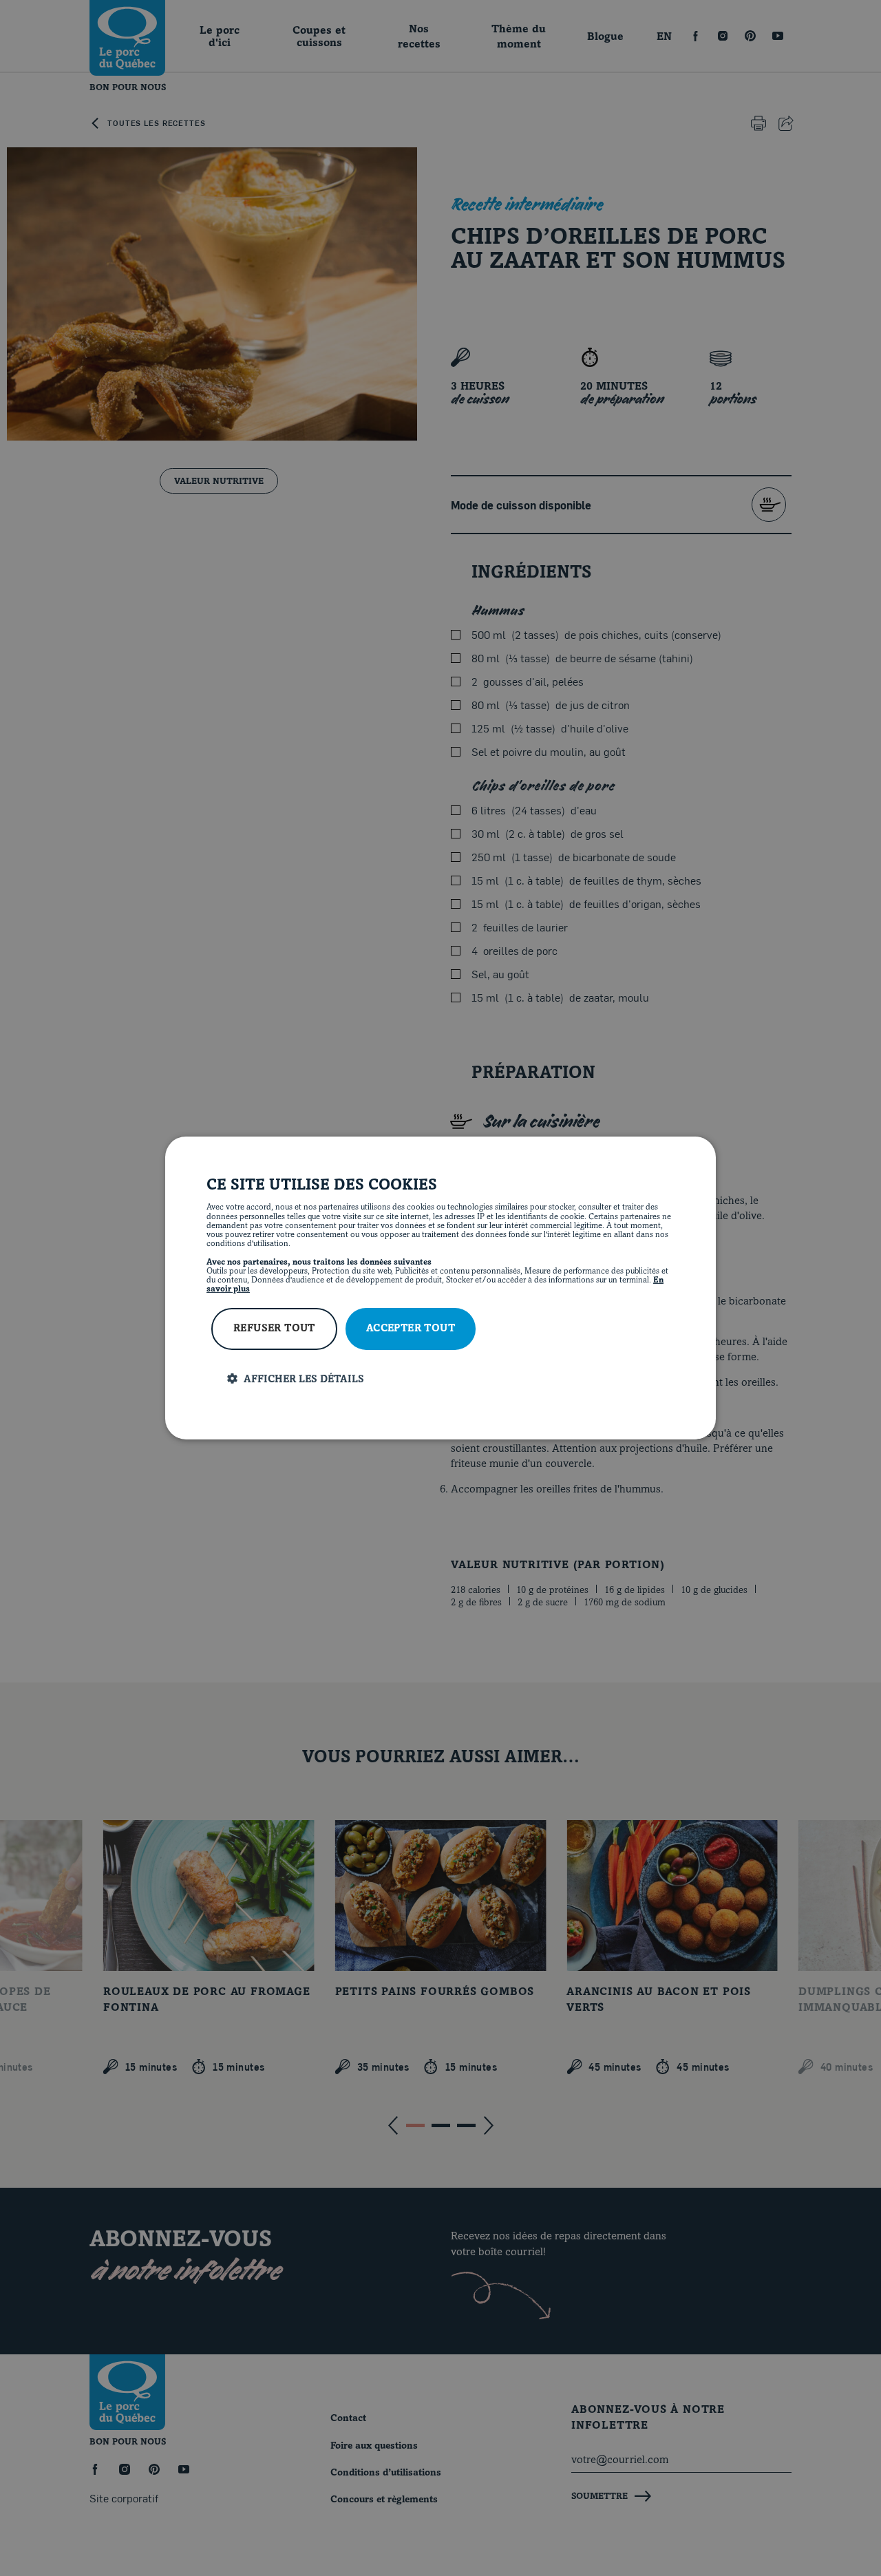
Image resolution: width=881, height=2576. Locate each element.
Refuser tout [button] (274, 1329)
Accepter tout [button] (411, 1329)
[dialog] (440, 1288)
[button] (451, 1379)
